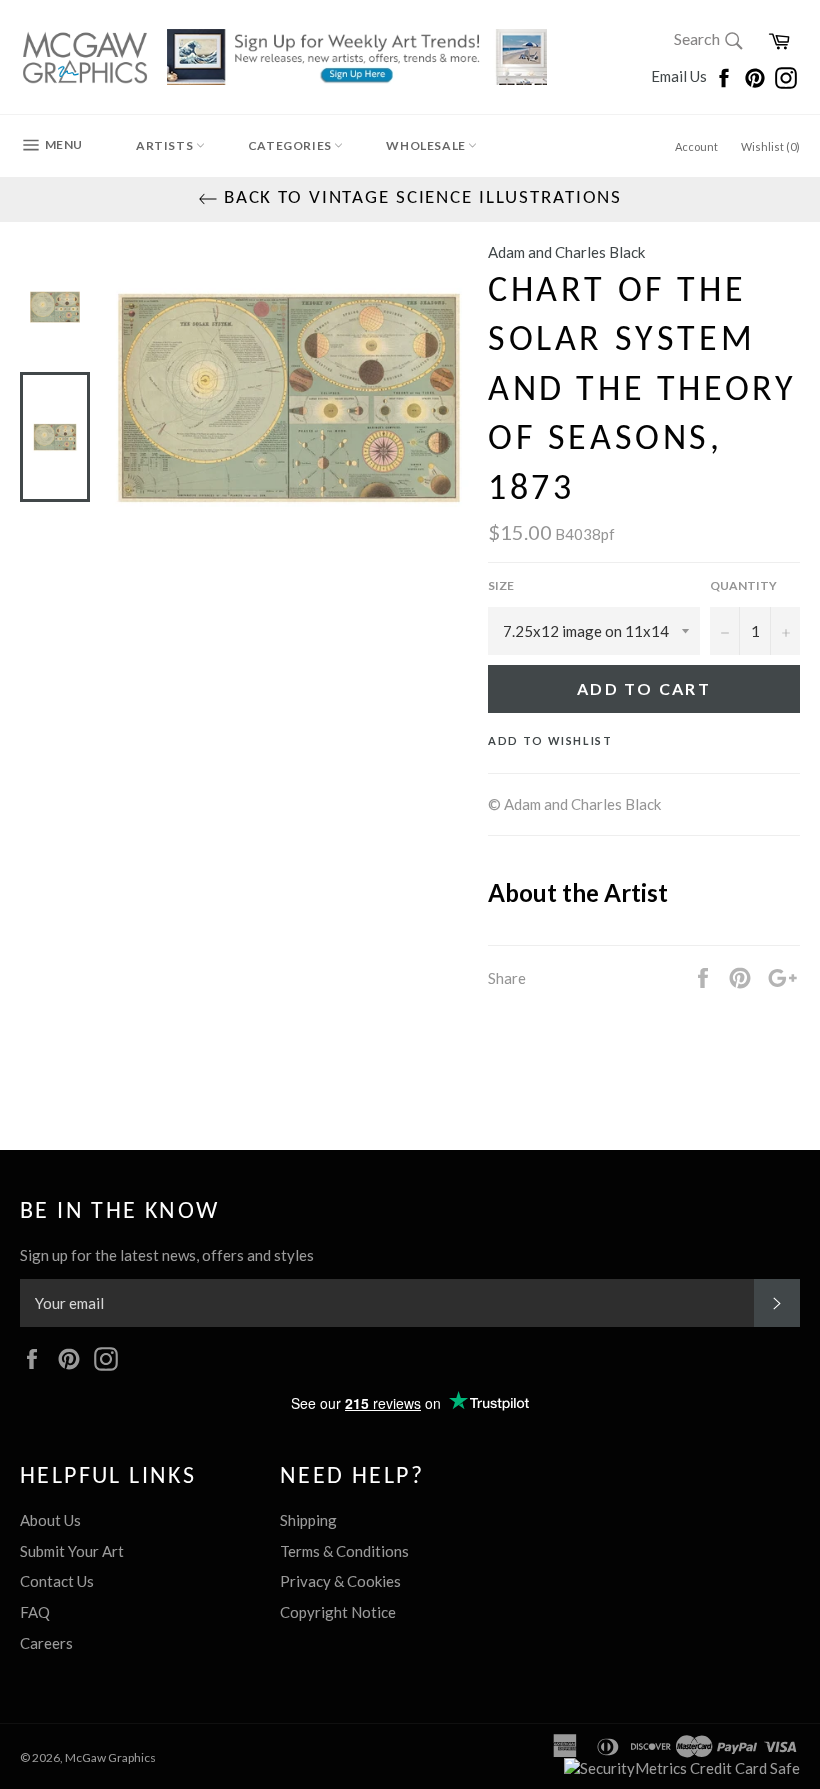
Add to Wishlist (550, 740)
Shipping (308, 1520)
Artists (166, 145)
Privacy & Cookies (340, 1581)
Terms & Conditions (344, 1551)
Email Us (680, 76)
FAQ (35, 1612)
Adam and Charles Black (566, 252)
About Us (50, 1520)
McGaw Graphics (110, 1757)
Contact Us (57, 1581)
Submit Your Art (72, 1551)
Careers (46, 1643)
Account (696, 146)
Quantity (743, 585)
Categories (291, 145)
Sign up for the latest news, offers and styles (167, 1255)
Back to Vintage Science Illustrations (420, 198)
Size (501, 585)
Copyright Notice (338, 1612)
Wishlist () (770, 146)
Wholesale (427, 145)
